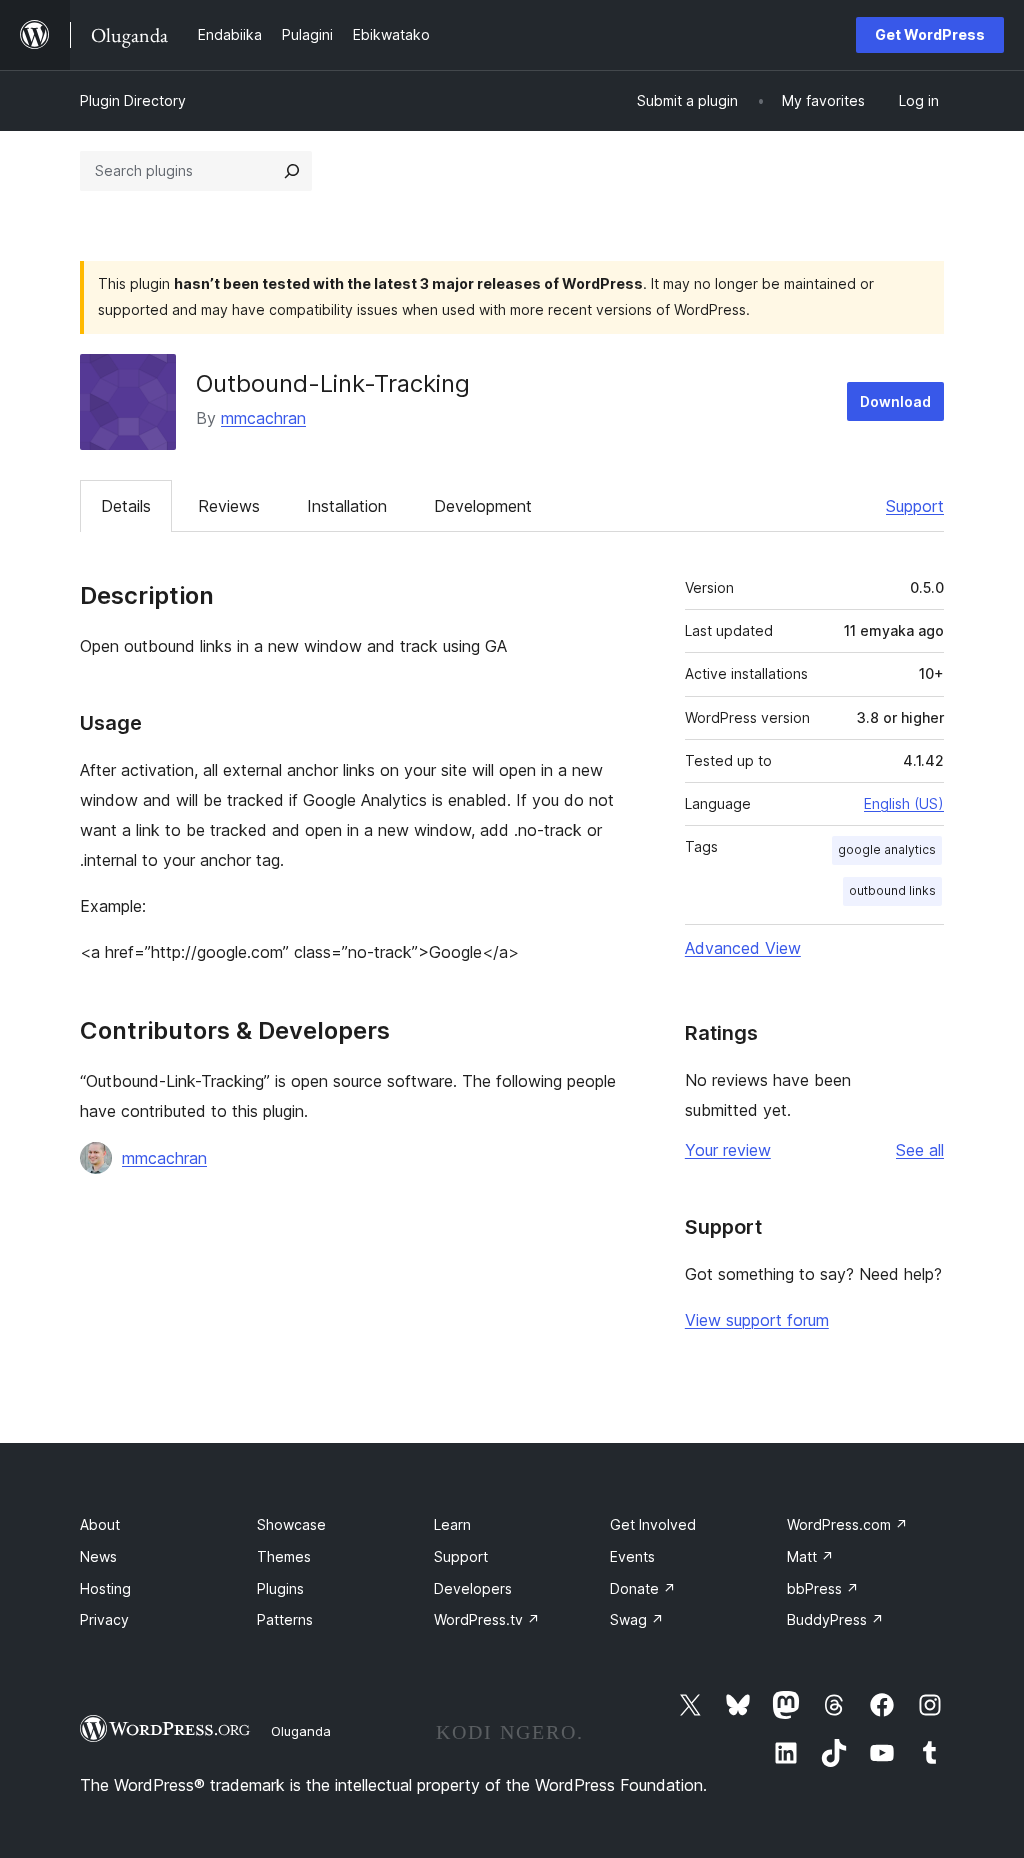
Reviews (229, 506)
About (100, 1524)
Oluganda (301, 1731)
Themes (284, 1556)
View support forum (757, 1320)
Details (126, 506)
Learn (452, 1524)
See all (920, 1150)
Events (632, 1556)
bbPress (823, 1588)
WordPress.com (847, 1524)
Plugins (280, 1588)
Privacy (104, 1619)
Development (483, 506)
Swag (637, 1619)
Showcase (291, 1524)
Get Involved (653, 1524)
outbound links (892, 890)
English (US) (904, 803)
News (98, 1556)
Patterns (285, 1619)
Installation (347, 506)
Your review (728, 1150)
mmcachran (263, 418)
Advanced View (743, 948)
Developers (473, 1588)
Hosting (105, 1588)
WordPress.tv (487, 1619)
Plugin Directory (133, 100)
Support (915, 506)
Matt (810, 1556)
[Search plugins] (292, 171)
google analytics (887, 849)
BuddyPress (835, 1619)
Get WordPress (930, 34)
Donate (643, 1588)
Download (895, 401)
